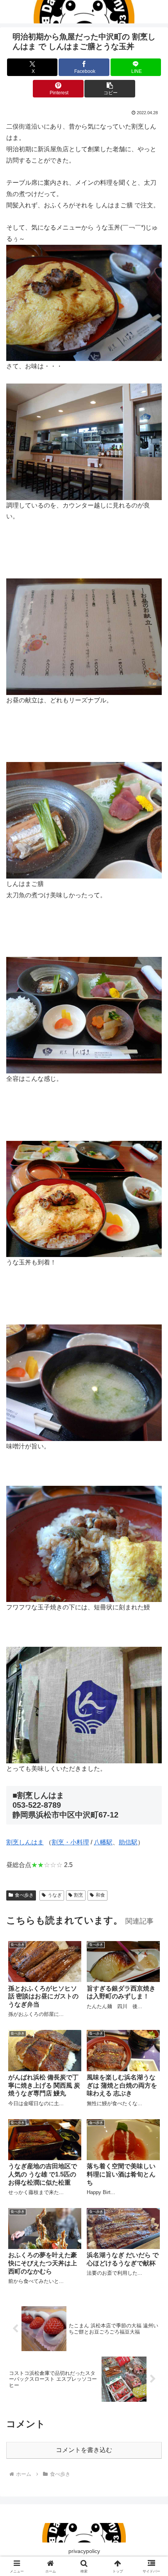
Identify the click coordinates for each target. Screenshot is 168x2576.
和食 (100, 1895)
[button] (110, 89)
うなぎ (55, 1895)
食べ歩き (24, 1895)
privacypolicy (84, 2551)
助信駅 (128, 1842)
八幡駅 (103, 1842)
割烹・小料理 (70, 1842)
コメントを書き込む (84, 2450)
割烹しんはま (25, 1842)
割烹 (79, 1895)
